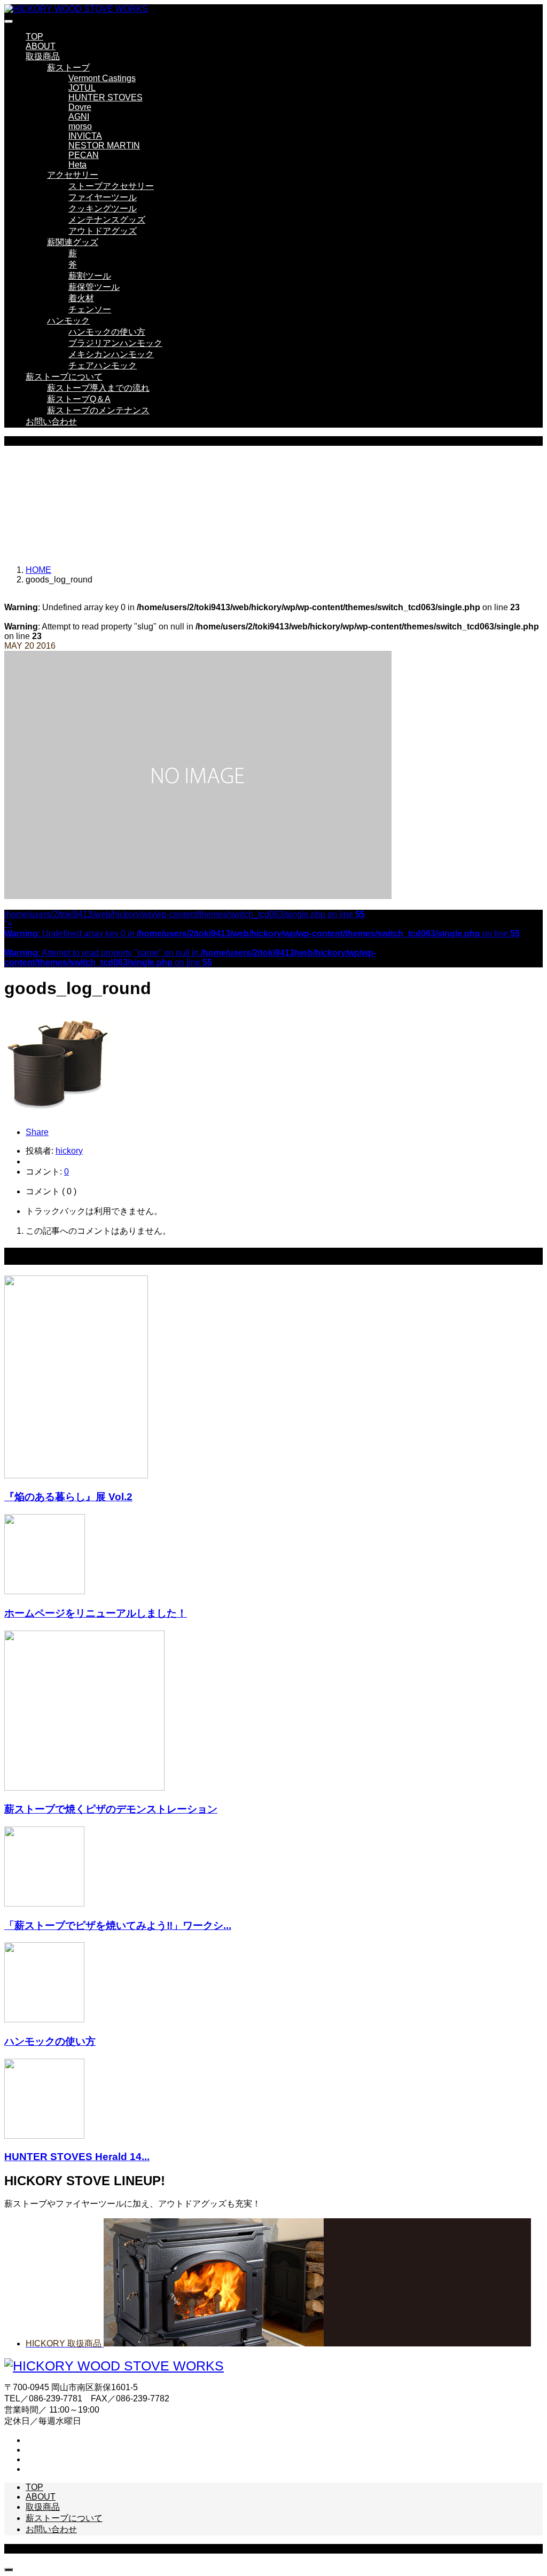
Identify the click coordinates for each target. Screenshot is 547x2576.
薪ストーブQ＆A (79, 399)
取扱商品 (43, 56)
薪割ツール (90, 276)
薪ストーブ (68, 68)
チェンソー (90, 309)
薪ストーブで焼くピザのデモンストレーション (111, 1809)
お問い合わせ (51, 422)
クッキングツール (103, 208)
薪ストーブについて (64, 377)
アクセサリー (73, 175)
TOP (34, 37)
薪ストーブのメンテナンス (98, 410)
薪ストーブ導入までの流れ (98, 388)
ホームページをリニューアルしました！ (96, 1613)
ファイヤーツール (103, 197)
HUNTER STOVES (106, 97)
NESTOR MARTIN (104, 145)
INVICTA (85, 136)
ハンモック (68, 321)
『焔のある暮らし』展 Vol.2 (68, 1497)
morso (80, 126)
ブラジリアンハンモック (115, 343)
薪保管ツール (94, 287)
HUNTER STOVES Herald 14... (77, 2157)
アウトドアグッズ (103, 231)
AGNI (79, 117)
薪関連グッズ (73, 242)
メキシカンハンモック (111, 354)
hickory (69, 1151)
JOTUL (82, 88)
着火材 (81, 298)
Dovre (80, 107)
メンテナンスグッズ (107, 220)
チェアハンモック (103, 365)
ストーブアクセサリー (111, 186)
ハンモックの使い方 (107, 332)
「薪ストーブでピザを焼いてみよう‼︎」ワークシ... (118, 1925)
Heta (77, 165)
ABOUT (41, 46)
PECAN (84, 155)
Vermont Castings (102, 78)
